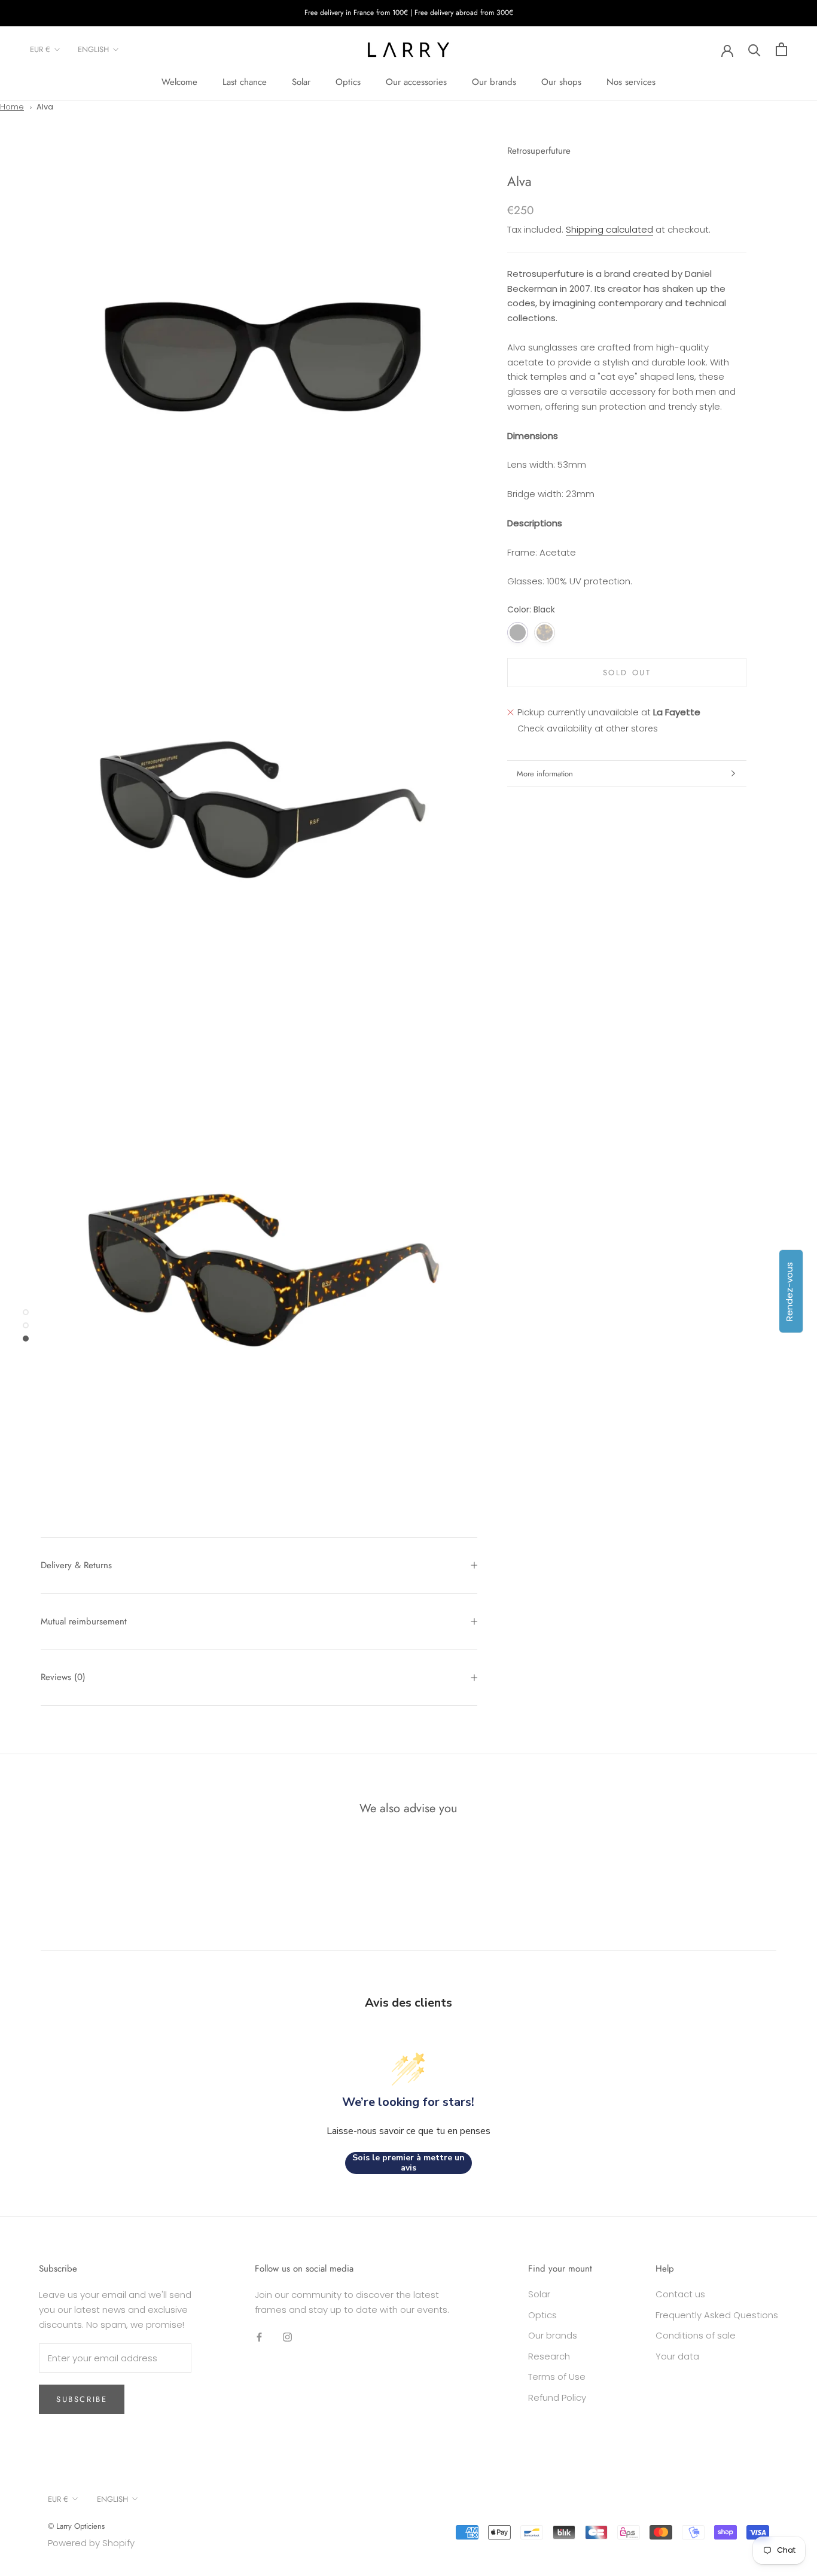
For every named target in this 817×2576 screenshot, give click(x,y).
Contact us (680, 2294)
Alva (45, 107)
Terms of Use (557, 2377)
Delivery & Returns (76, 1565)
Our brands (494, 82)
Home (12, 107)
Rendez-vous (789, 1291)
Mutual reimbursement (84, 1621)
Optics (348, 82)
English (93, 49)
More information (545, 774)
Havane (545, 632)
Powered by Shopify (91, 2543)
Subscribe (82, 2399)
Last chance (245, 82)
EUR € (40, 49)
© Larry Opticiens (76, 2526)
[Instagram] (287, 2337)
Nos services (631, 82)
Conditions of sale (696, 2335)
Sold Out (627, 673)
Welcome (179, 82)
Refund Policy (557, 2397)
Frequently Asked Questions (717, 2315)
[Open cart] (781, 49)
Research (549, 2356)
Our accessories (416, 82)
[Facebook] (259, 2337)
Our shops (561, 82)
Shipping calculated (609, 229)
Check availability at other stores (588, 728)
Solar (301, 82)
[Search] (754, 49)
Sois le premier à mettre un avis (408, 2163)
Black (518, 632)
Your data (677, 2356)
